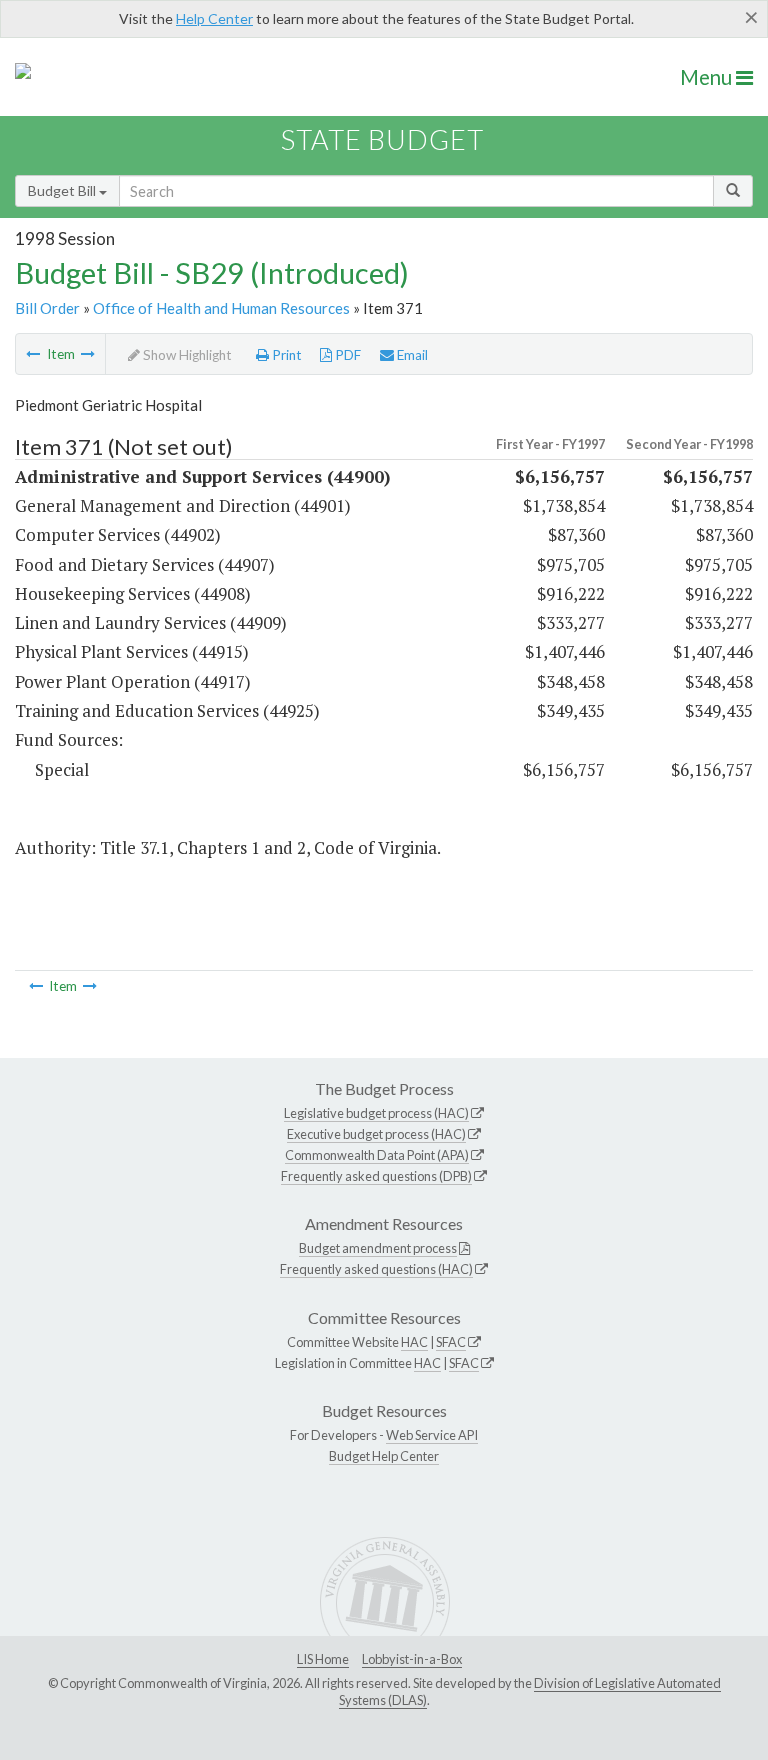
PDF (346, 355)
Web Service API (432, 1435)
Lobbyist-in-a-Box (412, 1659)
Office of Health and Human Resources (221, 308)
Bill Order (47, 308)
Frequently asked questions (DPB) (376, 1176)
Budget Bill (63, 190)
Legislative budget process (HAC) (376, 1113)
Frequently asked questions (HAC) (376, 1269)
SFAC (451, 1342)
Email (411, 355)
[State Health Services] (33, 354)
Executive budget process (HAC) (376, 1134)
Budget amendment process (378, 1248)
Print (285, 355)
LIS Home (323, 1659)
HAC (414, 1342)
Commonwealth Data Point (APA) (377, 1155)
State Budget (382, 139)
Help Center (214, 18)
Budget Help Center (384, 1456)
